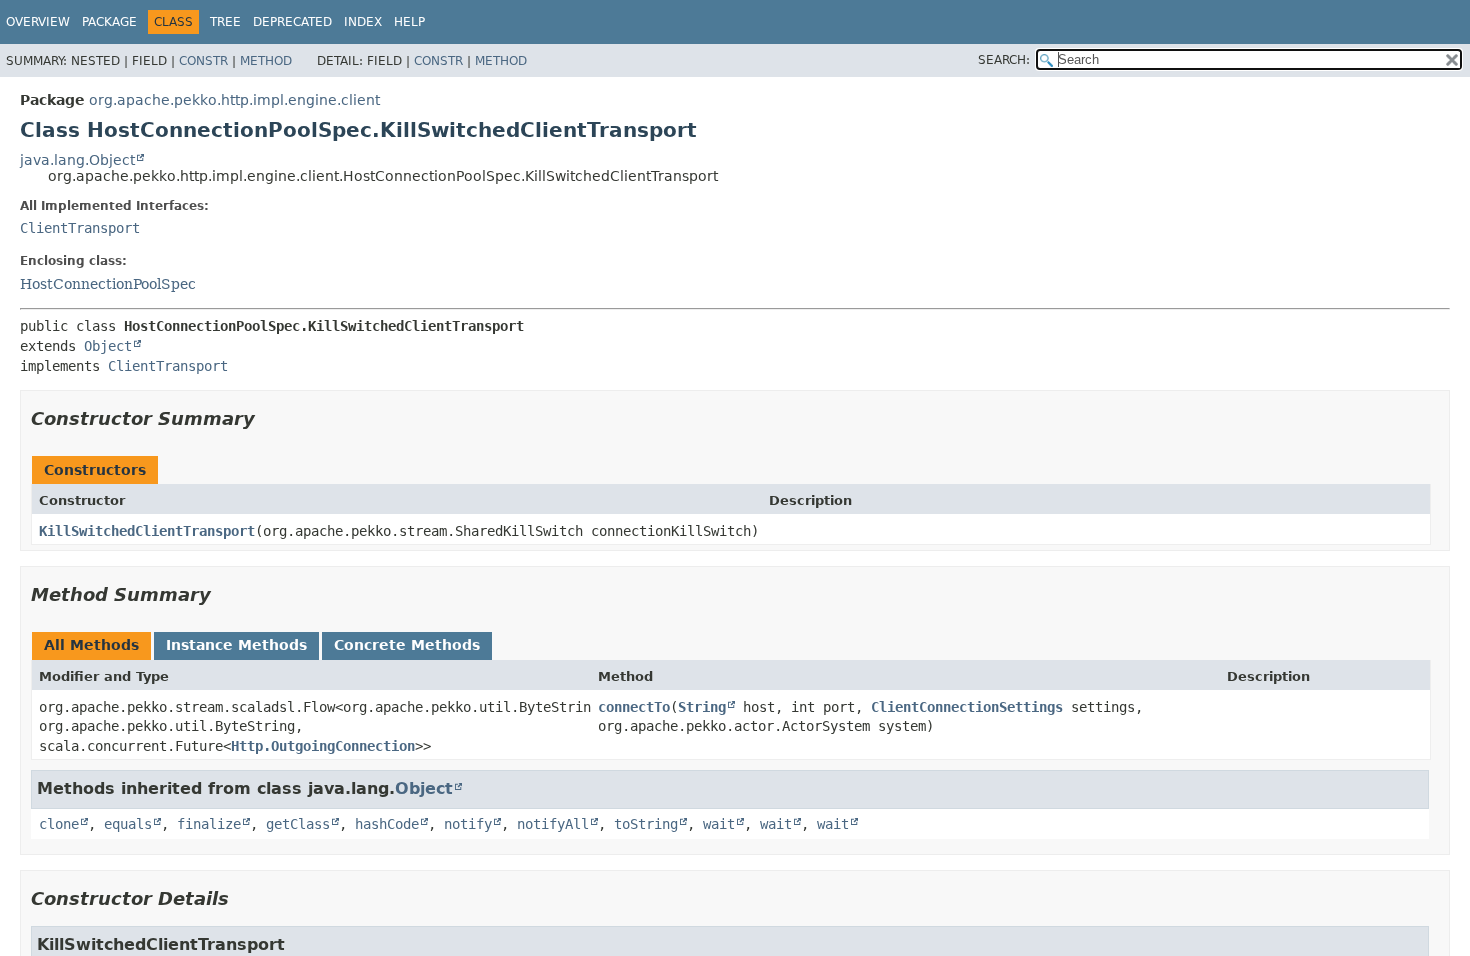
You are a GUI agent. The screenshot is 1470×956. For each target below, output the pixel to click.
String (702, 707)
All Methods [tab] (91, 645)
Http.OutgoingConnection (323, 746)
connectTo (634, 707)
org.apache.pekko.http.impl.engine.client (234, 100)
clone (59, 824)
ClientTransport (80, 228)
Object (108, 346)
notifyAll (553, 824)
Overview (38, 22)
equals (128, 824)
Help (409, 22)
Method (266, 61)
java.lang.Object (77, 160)
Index (363, 22)
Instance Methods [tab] (236, 645)
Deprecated (292, 22)
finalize (209, 824)
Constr (203, 61)
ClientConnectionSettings (967, 707)
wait (719, 824)
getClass (298, 824)
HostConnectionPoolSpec (108, 284)
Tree (225, 22)
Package (109, 22)
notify (468, 824)
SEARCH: (1004, 60)
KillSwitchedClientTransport (147, 531)
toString (646, 824)
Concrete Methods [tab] (407, 645)
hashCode (387, 824)
